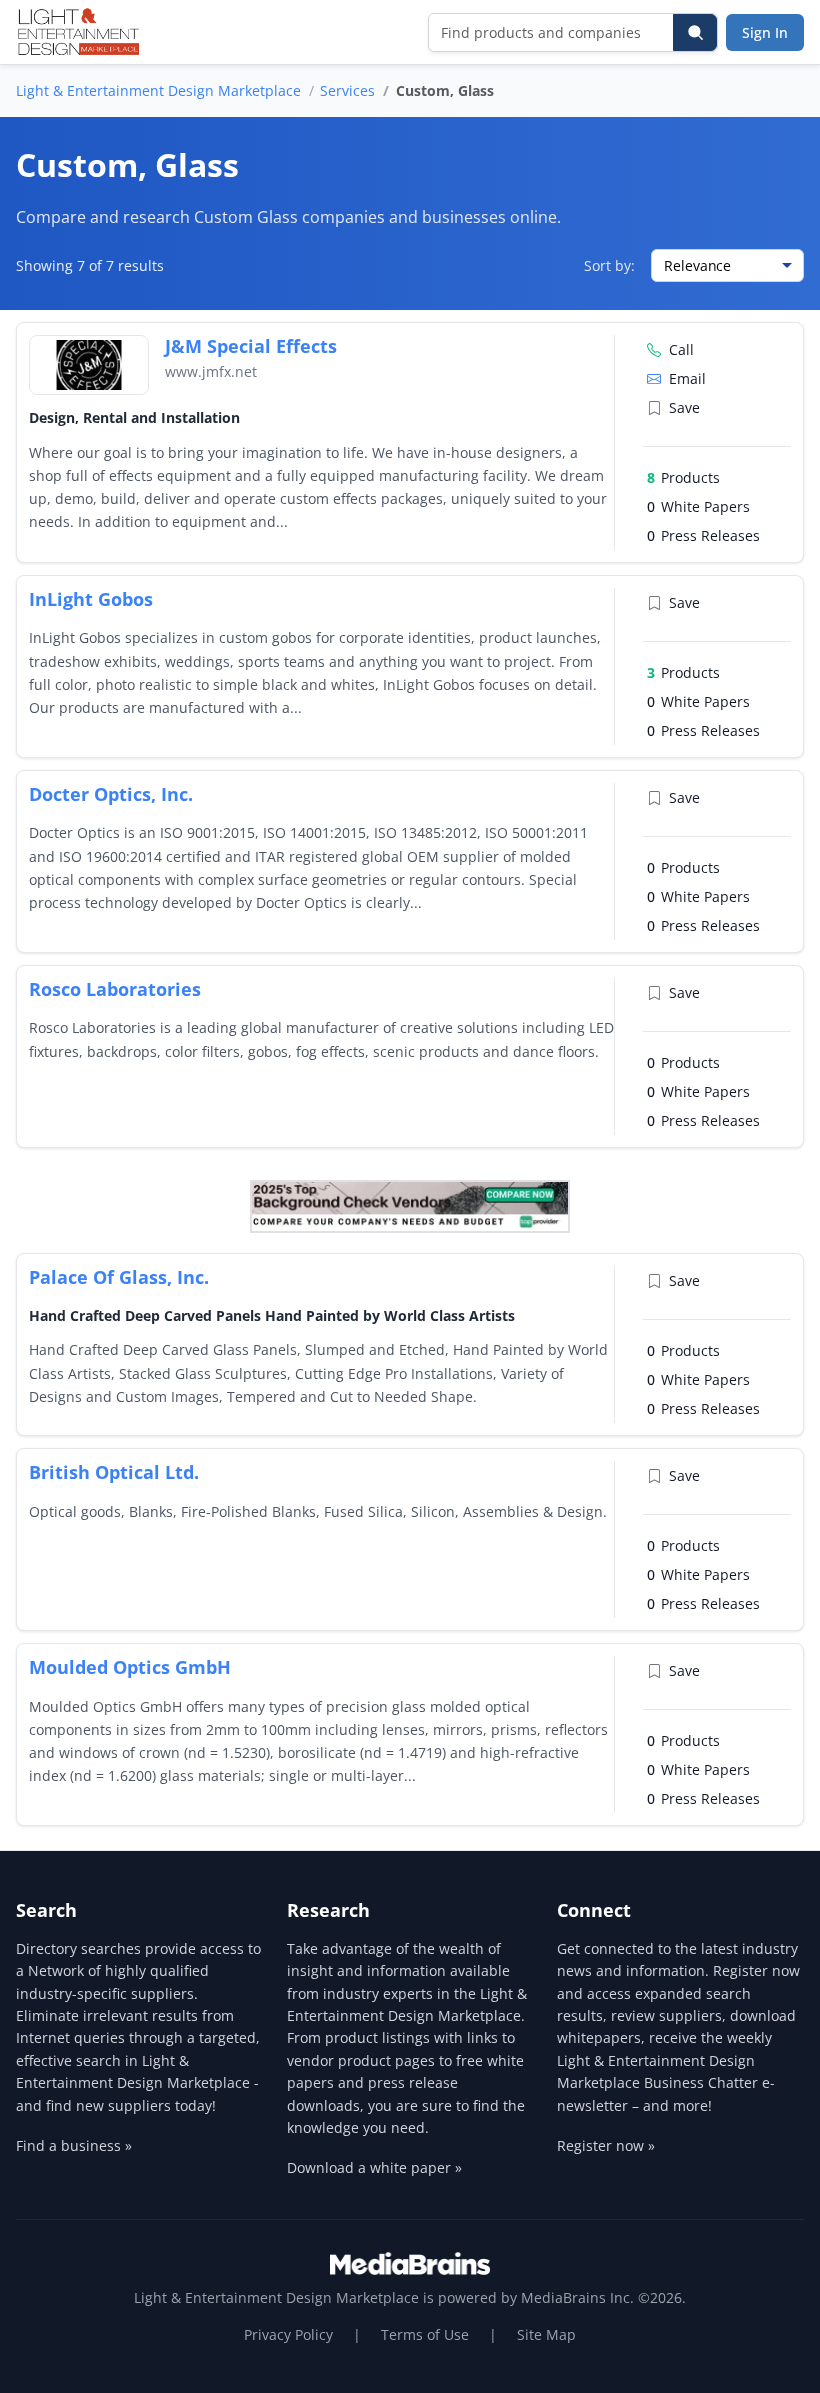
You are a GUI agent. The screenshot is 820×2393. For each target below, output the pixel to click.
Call (681, 349)
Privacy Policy (288, 2334)
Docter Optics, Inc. (111, 794)
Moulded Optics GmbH (130, 1667)
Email (687, 378)
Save (684, 407)
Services (347, 90)
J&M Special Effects (251, 346)
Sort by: (609, 265)
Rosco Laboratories (115, 989)
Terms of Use (425, 2334)
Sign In (765, 32)
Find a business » (74, 2145)
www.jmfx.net (211, 371)
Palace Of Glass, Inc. (119, 1277)
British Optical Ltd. (114, 1472)
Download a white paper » (374, 2167)
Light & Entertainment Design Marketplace (158, 90)
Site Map (546, 2334)
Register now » (606, 2145)
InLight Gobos (91, 599)
